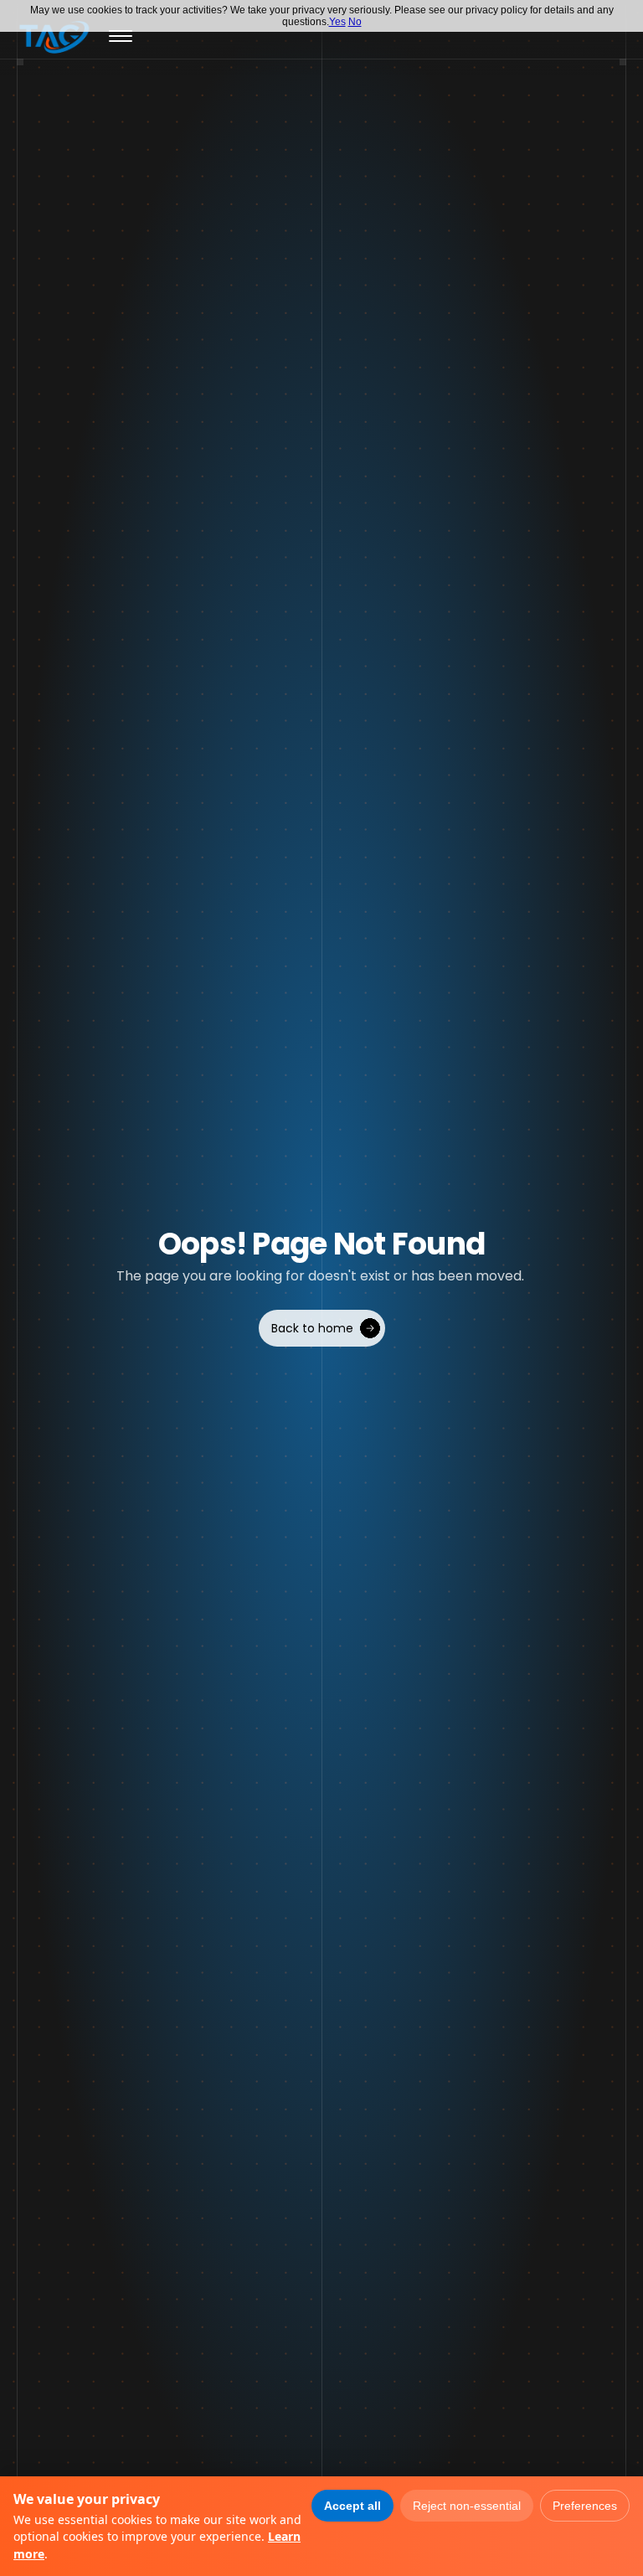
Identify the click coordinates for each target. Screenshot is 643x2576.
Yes (337, 22)
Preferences (585, 2506)
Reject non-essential (467, 2506)
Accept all (352, 2506)
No (355, 22)
